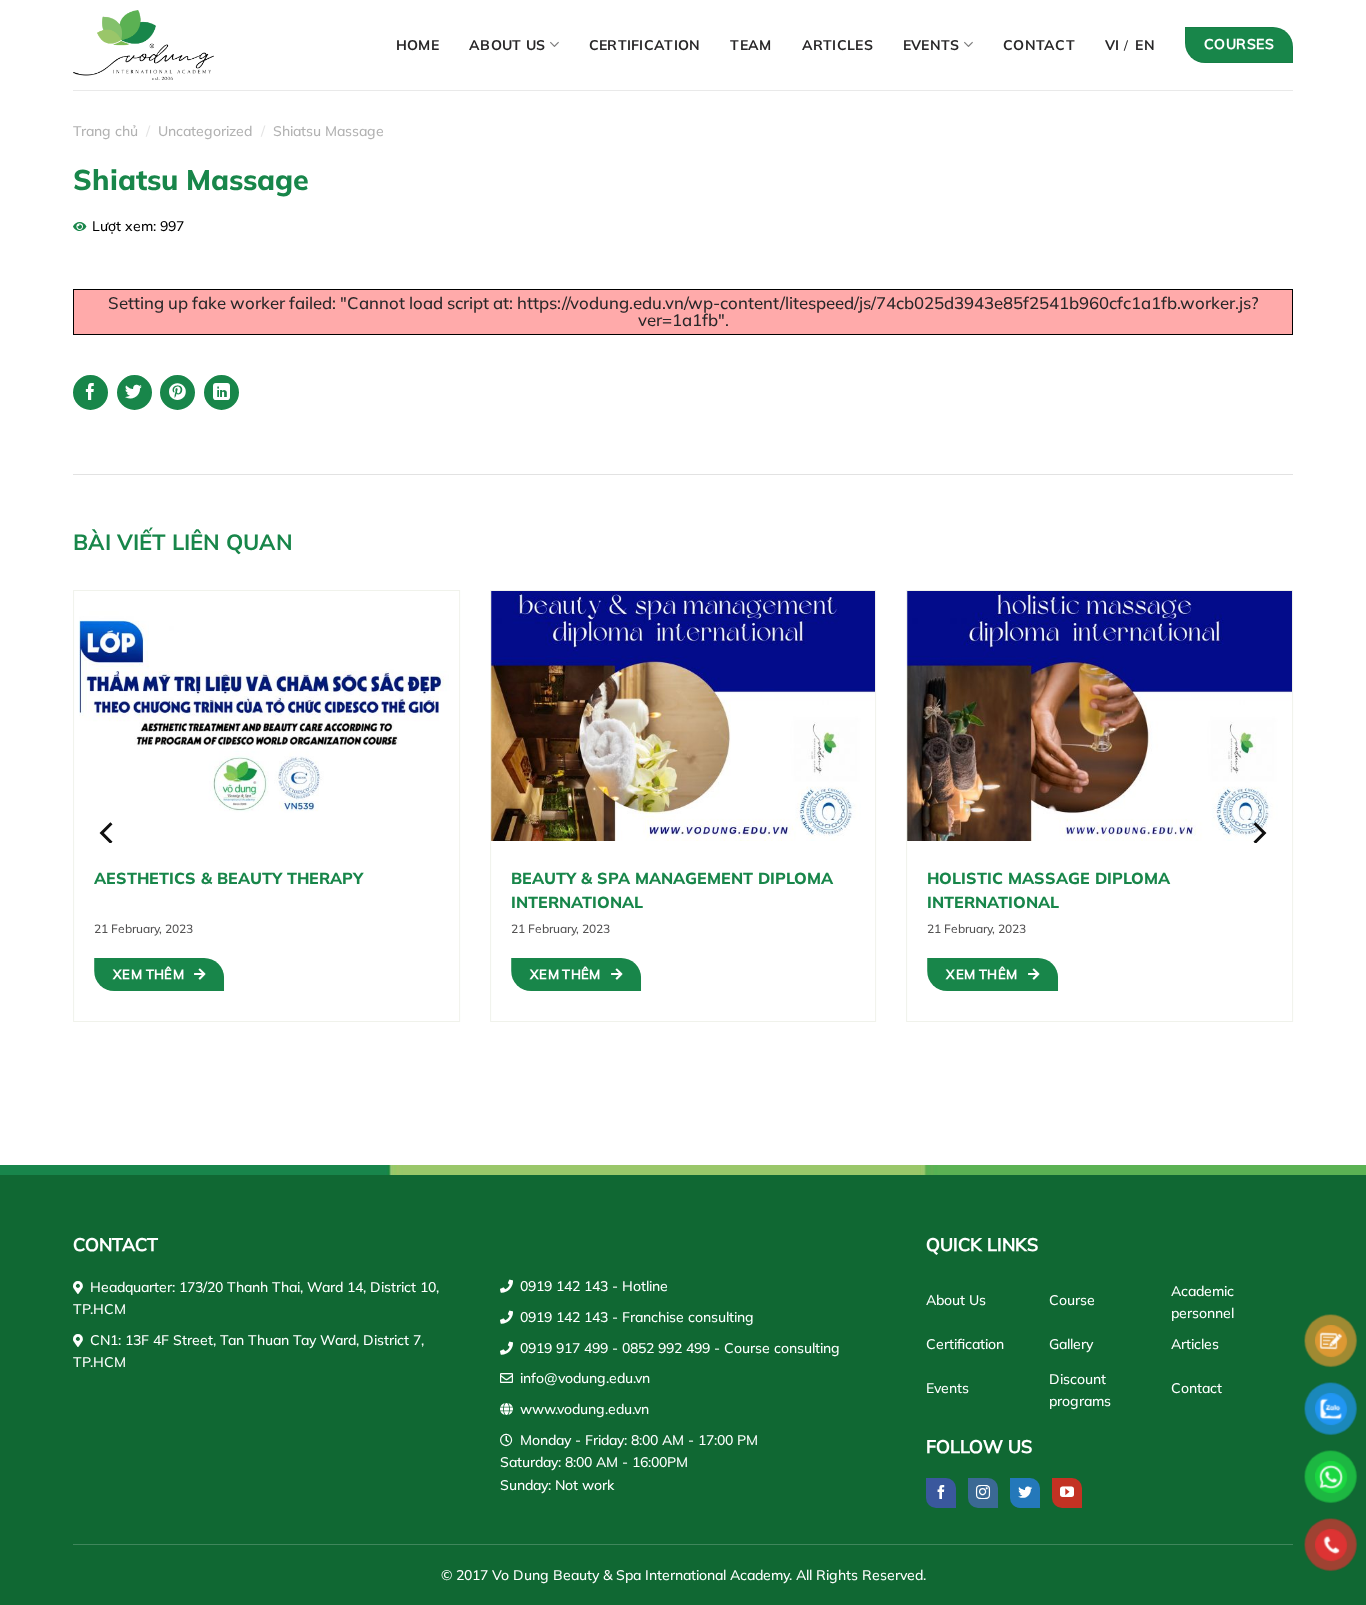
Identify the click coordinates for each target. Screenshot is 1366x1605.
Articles (837, 45)
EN (1145, 45)
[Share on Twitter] (134, 392)
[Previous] (108, 832)
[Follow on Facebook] (941, 1493)
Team (750, 45)
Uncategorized (205, 131)
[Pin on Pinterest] (177, 392)
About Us (507, 45)
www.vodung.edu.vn (584, 1409)
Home (417, 45)
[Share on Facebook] (90, 392)
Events (931, 45)
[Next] (1258, 832)
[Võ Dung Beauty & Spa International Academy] (163, 45)
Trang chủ (105, 131)
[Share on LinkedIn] (221, 392)
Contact (1039, 45)
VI (1112, 45)
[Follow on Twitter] (1025, 1493)
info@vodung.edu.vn (585, 1378)
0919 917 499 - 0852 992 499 (615, 1348)
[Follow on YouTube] (1067, 1493)
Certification (645, 45)
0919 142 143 (564, 1286)
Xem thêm (148, 974)
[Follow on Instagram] (983, 1493)
